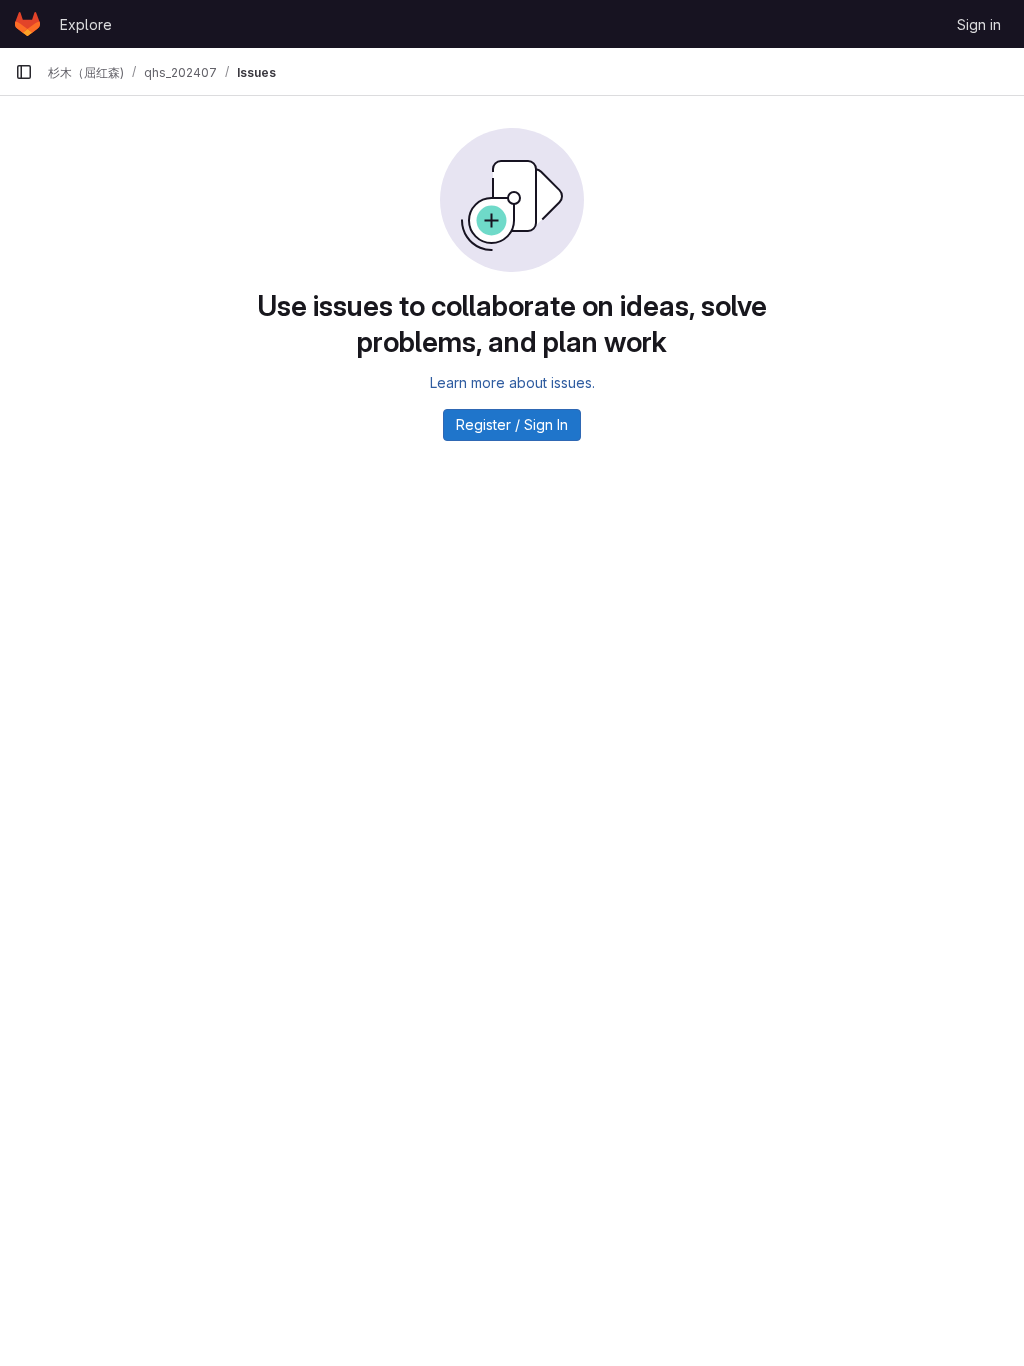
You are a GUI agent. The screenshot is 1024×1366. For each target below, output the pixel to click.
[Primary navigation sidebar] (24, 72)
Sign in (979, 24)
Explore (86, 24)
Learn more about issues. (512, 382)
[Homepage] (27, 24)
